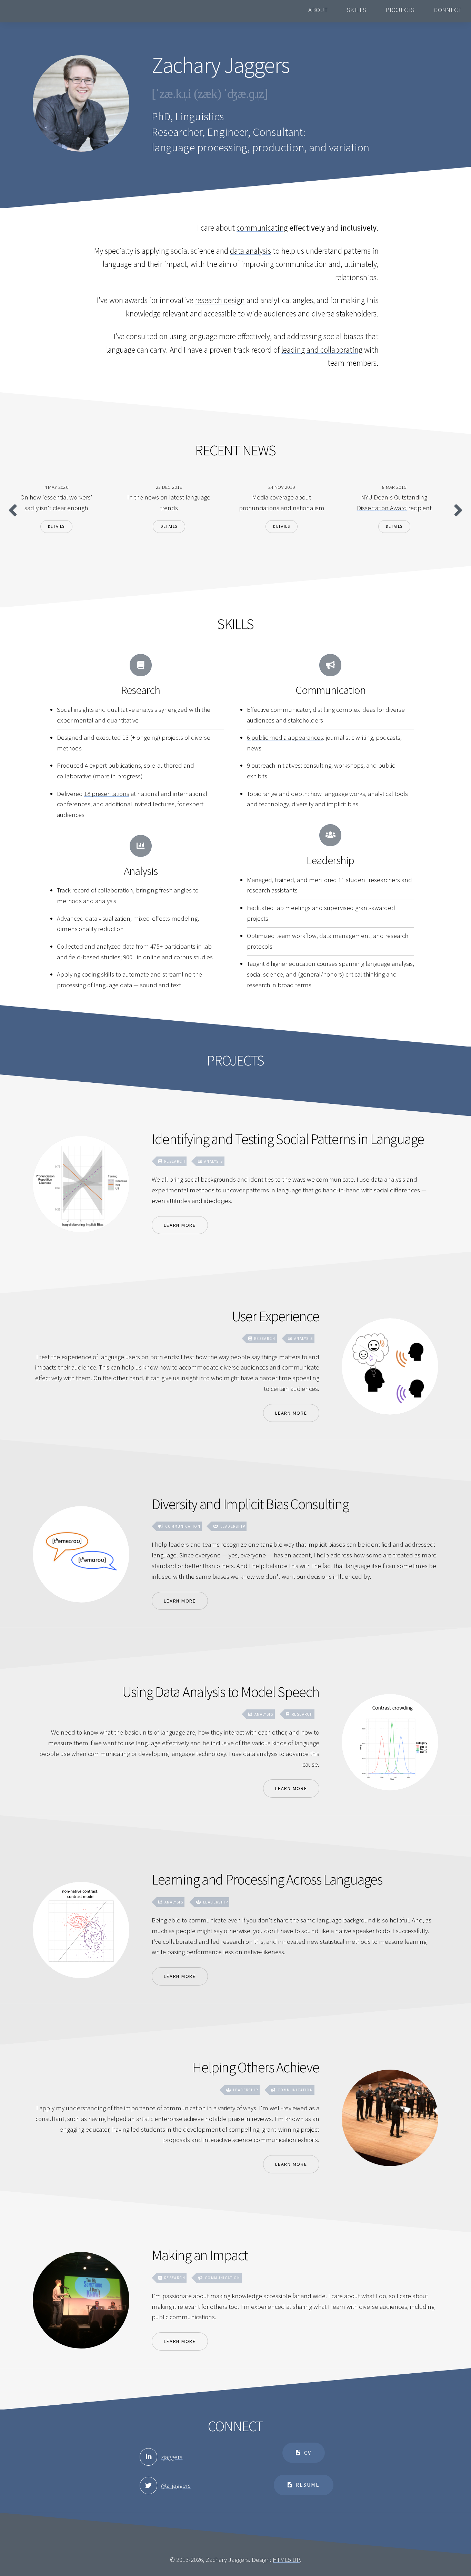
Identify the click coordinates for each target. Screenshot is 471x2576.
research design (220, 300)
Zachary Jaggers (34, 10)
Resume (308, 2485)
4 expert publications (113, 765)
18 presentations (107, 794)
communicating (262, 228)
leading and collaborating (322, 350)
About (318, 9)
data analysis (250, 251)
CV (308, 2453)
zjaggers (172, 2457)
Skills (357, 9)
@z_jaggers (176, 2486)
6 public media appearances (285, 738)
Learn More (180, 1225)
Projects (400, 9)
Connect (448, 9)
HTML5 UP (286, 2560)
